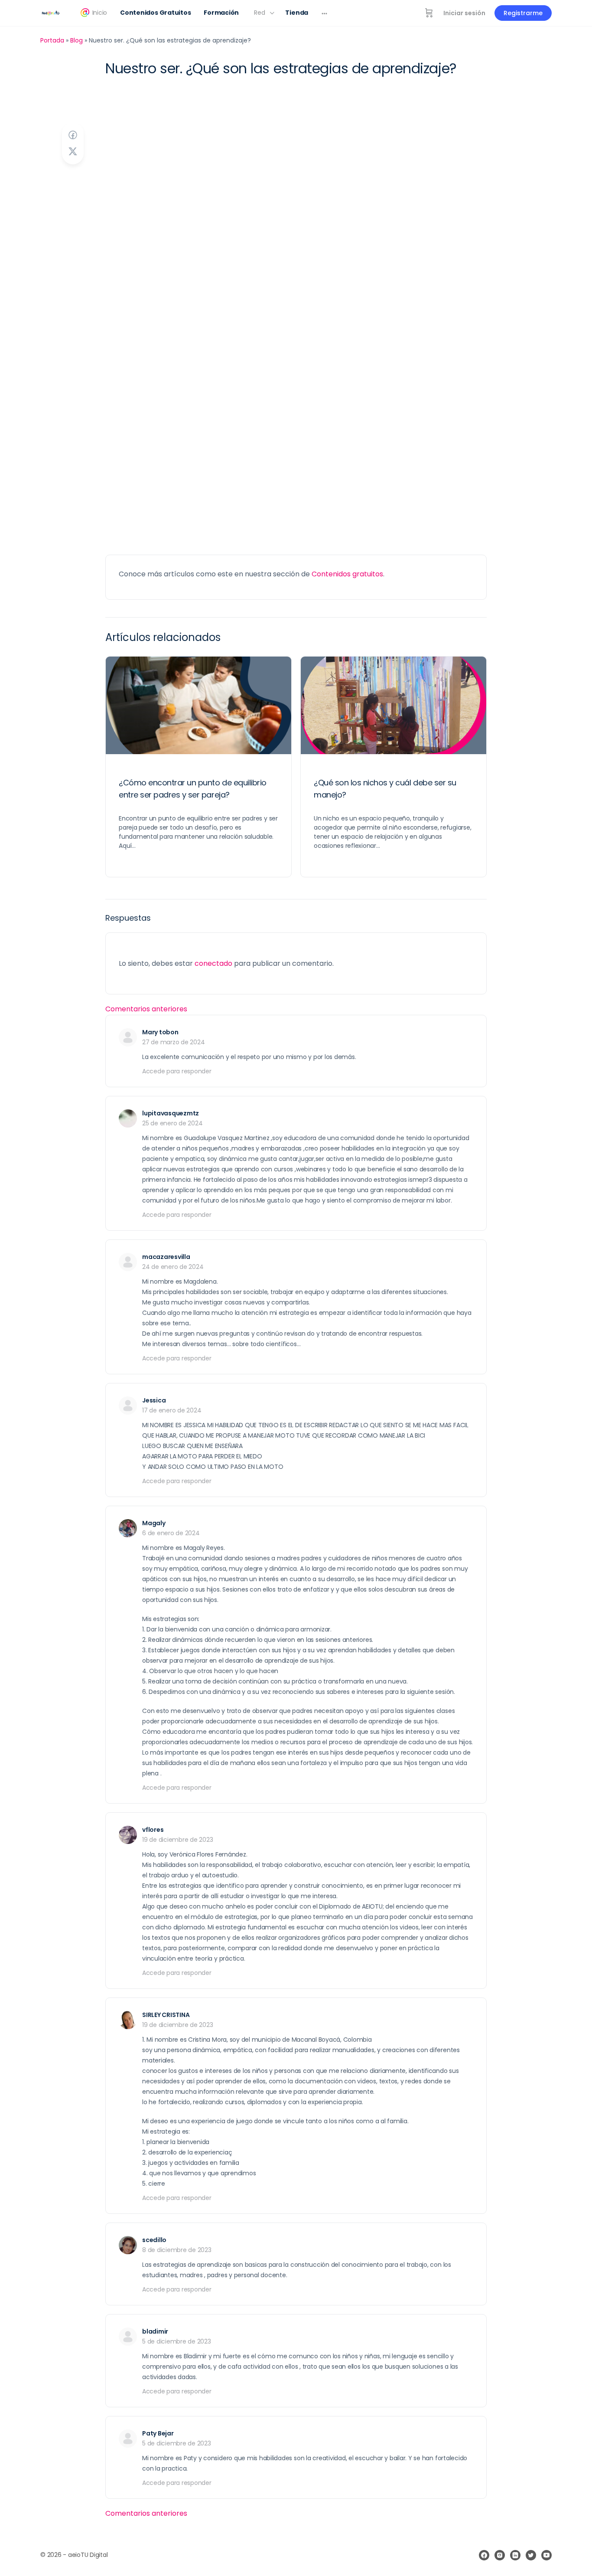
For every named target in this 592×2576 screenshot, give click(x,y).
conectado (213, 963)
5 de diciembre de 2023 (177, 2341)
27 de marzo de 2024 (173, 1042)
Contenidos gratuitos (347, 574)
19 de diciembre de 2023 (177, 1840)
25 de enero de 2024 (172, 1123)
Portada (52, 40)
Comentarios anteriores (146, 1009)
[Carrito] (429, 13)
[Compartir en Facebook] (73, 135)
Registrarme (523, 13)
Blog (76, 40)
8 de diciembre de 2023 (177, 2250)
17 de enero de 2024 (172, 1410)
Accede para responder (177, 1071)
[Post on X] (73, 152)
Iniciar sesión (464, 13)
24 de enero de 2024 (173, 1267)
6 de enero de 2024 (171, 1533)
